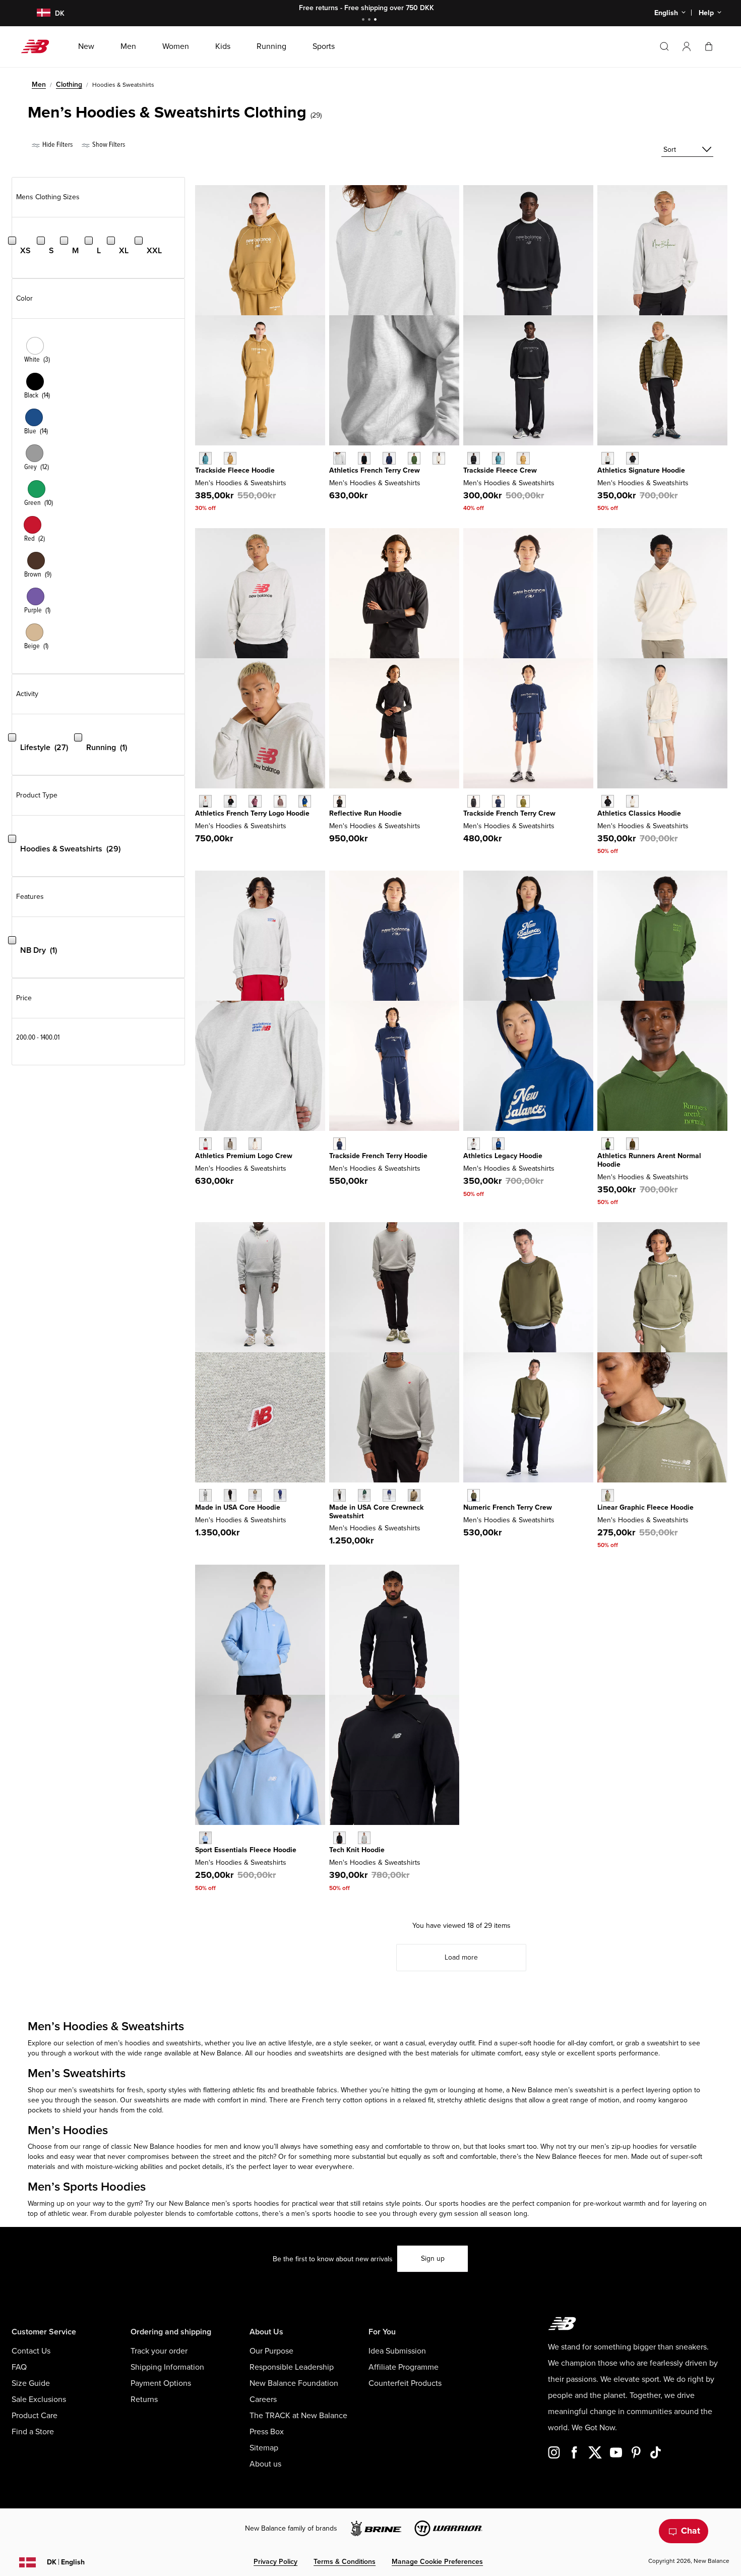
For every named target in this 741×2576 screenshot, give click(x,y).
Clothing (69, 84)
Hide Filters (57, 145)
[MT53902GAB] (498, 1144)
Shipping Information (167, 2367)
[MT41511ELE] (205, 1838)
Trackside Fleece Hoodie (235, 470)
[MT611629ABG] (230, 458)
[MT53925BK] (608, 801)
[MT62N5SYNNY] (498, 801)
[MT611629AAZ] (205, 458)
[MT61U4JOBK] (474, 458)
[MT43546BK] (230, 1495)
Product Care (35, 2416)
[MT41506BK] (364, 458)
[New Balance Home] (39, 46)
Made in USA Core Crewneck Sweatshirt (376, 1512)
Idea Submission (397, 2351)
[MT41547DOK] (230, 1144)
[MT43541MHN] (364, 1495)
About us (265, 2464)
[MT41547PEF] (255, 1144)
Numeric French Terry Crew (508, 1507)
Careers (263, 2399)
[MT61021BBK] (339, 801)
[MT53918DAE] (608, 1144)
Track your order (159, 2351)
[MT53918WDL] (632, 1144)
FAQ (19, 2367)
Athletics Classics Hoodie (639, 813)
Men (39, 84)
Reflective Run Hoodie (365, 813)
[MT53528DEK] (608, 1495)
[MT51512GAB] (305, 801)
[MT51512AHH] (205, 801)
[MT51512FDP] (255, 801)
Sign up (433, 2258)
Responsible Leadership (292, 2367)
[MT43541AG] (339, 1495)
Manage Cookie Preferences (437, 2562)
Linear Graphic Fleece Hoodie (645, 1507)
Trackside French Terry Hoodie (378, 1156)
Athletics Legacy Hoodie (503, 1156)
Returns (144, 2399)
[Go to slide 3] (377, 20)
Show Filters (108, 145)
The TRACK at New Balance (298, 2416)
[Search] (664, 46)
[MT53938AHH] (608, 458)
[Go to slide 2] (371, 20)
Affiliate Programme (404, 2367)
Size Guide (31, 2383)
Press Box (267, 2432)
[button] (687, 46)
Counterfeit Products (405, 2383)
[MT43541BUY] (389, 1495)
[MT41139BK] (339, 1838)
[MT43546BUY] (280, 1495)
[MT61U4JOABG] (523, 458)
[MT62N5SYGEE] (523, 801)
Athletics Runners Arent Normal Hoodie (649, 1160)
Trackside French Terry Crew (509, 813)
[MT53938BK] (632, 458)
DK (66, 2562)
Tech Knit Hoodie (357, 1850)
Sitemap (264, 2448)
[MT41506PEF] (439, 458)
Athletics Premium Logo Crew (244, 1156)
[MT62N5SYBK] (474, 801)
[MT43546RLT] (255, 1495)
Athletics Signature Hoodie (641, 470)
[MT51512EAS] (280, 801)
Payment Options (161, 2383)
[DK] (38, 13)
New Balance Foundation (294, 2383)
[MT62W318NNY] (339, 1144)
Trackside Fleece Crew (500, 470)
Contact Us (31, 2351)
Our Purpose (271, 2351)
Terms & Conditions (345, 2562)
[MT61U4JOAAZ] (498, 458)
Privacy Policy (275, 2562)
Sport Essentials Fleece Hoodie (246, 1850)
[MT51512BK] (230, 801)
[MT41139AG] (364, 1838)
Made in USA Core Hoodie (238, 1507)
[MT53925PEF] (632, 801)
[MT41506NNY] (389, 458)
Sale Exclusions (39, 2399)
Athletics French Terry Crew (375, 470)
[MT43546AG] (205, 1495)
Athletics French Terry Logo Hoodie (252, 813)
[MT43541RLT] (414, 1495)
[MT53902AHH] (474, 1144)
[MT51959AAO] (474, 1495)
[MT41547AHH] (205, 1144)
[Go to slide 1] (364, 20)
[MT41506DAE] (414, 458)
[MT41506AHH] (339, 458)
